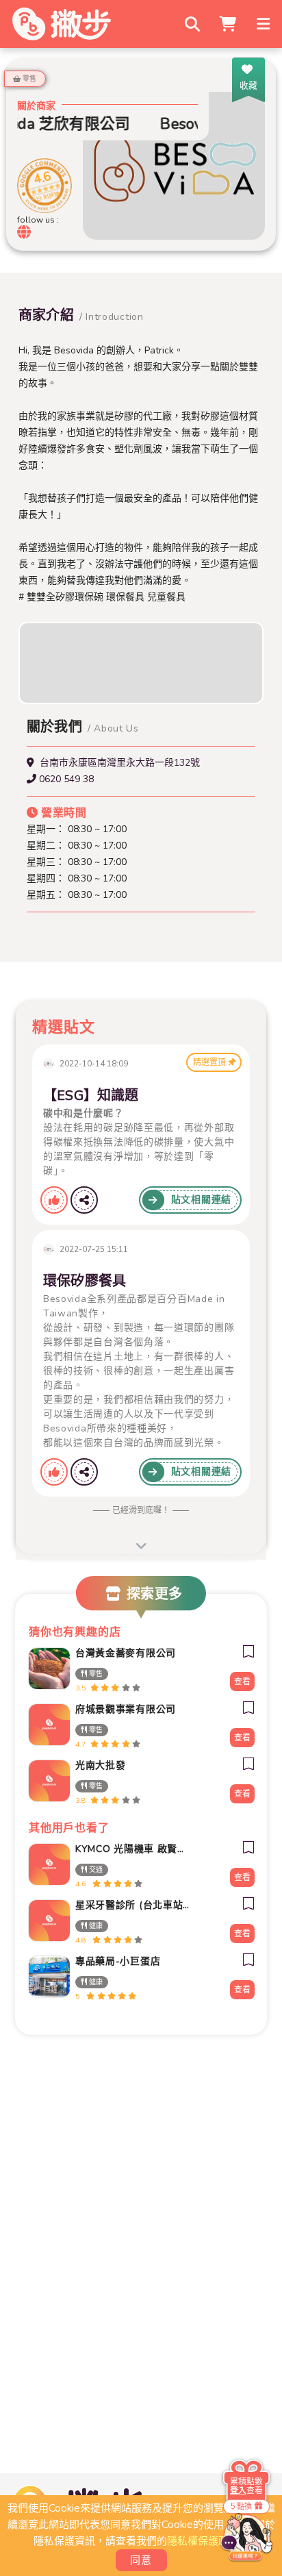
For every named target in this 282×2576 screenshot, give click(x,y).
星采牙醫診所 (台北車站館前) (133, 1905)
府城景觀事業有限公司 (126, 1709)
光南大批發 (101, 1765)
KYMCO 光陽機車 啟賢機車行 (133, 1849)
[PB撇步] (62, 24)
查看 (242, 1681)
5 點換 (241, 2506)
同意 (141, 2560)
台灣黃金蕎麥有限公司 (126, 1653)
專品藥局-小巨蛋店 (118, 1961)
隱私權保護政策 (203, 2541)
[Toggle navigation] (265, 24)
